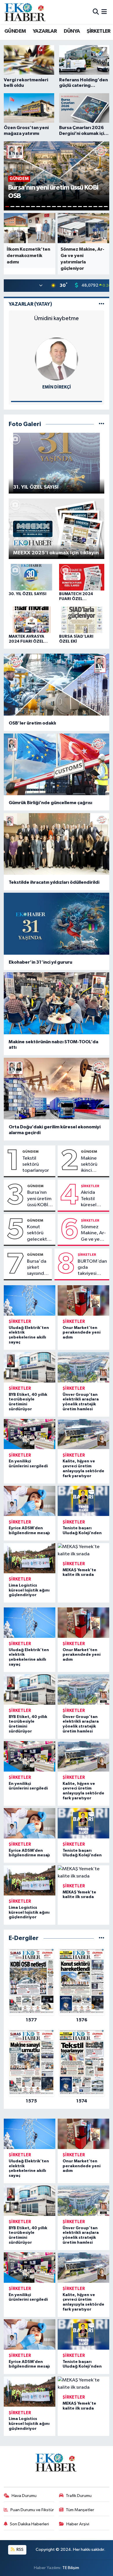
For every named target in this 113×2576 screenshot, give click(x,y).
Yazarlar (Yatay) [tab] (30, 304)
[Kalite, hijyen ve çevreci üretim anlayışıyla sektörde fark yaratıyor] (83, 1434)
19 (101, 207)
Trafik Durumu (79, 2496)
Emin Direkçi (57, 387)
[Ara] (96, 12)
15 (80, 207)
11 (59, 207)
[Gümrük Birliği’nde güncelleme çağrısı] (57, 764)
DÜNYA (72, 31)
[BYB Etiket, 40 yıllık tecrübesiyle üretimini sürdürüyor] (30, 1367)
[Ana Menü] (104, 12)
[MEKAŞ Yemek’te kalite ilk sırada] (83, 1551)
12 (64, 207)
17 (90, 207)
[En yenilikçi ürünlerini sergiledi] (30, 1434)
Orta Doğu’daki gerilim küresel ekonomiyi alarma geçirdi (55, 1130)
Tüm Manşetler (80, 2510)
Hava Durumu (24, 2496)
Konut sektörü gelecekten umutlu (40, 1233)
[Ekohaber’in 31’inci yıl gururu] (57, 924)
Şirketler (90, 1186)
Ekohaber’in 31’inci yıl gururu (40, 962)
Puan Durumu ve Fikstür (32, 2510)
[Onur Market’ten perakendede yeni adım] (83, 1300)
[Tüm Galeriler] (102, 424)
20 (106, 207)
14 (75, 207)
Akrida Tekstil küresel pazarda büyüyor (90, 1199)
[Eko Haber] (25, 12)
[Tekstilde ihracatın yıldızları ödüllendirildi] (57, 844)
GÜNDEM (15, 31)
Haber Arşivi (78, 2524)
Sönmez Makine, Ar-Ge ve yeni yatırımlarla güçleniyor (93, 1233)
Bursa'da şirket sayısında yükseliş (37, 1268)
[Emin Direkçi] (57, 359)
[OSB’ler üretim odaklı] (57, 685)
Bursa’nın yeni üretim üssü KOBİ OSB (39, 1199)
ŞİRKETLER (99, 31)
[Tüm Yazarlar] (102, 304)
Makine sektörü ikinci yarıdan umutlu (89, 1165)
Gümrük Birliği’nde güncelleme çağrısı (50, 803)
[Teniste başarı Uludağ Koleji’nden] (83, 1501)
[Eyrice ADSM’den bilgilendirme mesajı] (30, 1501)
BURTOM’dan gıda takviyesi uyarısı (92, 1268)
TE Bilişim (71, 2568)
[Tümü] (102, 1938)
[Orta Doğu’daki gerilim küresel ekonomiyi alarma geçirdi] (57, 1089)
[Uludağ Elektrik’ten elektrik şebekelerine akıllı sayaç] (30, 1300)
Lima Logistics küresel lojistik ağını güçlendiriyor (29, 1590)
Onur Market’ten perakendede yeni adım (82, 1333)
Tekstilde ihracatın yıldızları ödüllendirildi (54, 882)
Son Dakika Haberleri (29, 2524)
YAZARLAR (45, 31)
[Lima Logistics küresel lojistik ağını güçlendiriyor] (30, 1558)
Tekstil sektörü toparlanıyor (36, 1165)
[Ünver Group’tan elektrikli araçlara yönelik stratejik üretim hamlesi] (83, 1367)
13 (70, 207)
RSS (20, 2550)
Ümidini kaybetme (57, 318)
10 (54, 207)
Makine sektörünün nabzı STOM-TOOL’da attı (53, 1045)
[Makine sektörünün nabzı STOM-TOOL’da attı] (57, 1003)
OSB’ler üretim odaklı (32, 723)
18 (95, 207)
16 (85, 207)
